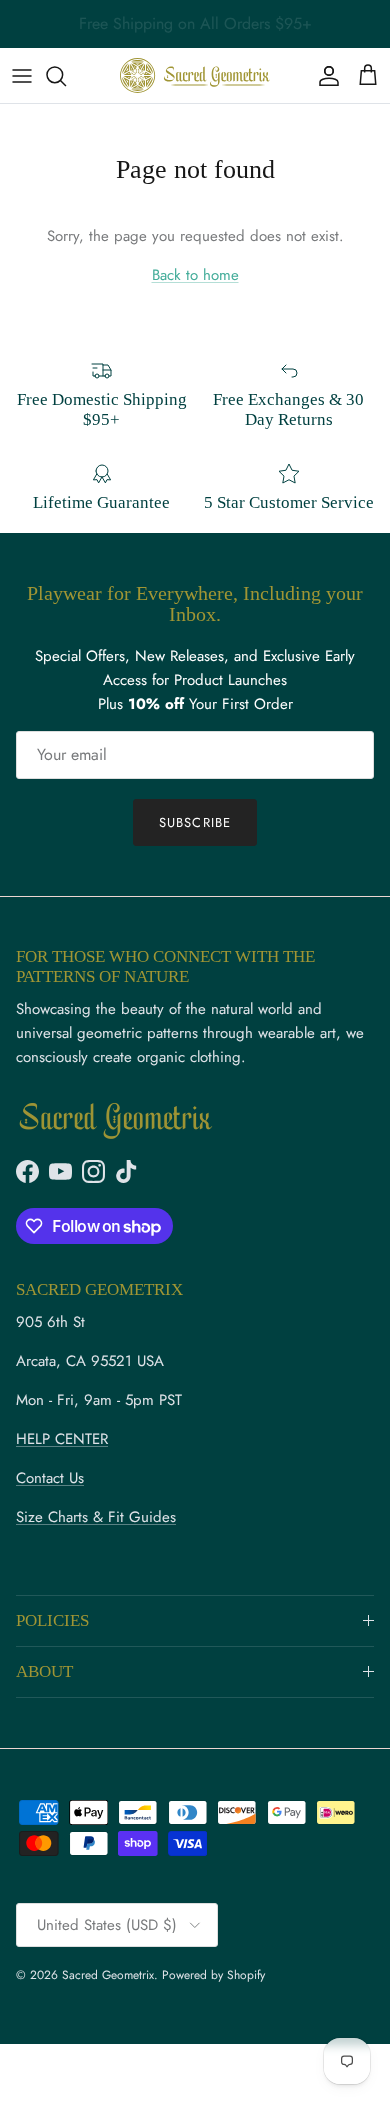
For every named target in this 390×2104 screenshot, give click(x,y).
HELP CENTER (62, 1439)
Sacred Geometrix (108, 1975)
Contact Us (50, 1478)
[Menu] (22, 76)
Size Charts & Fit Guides (96, 1517)
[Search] (66, 76)
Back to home (195, 275)
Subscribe (194, 822)
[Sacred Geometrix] (195, 75)
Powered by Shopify (213, 1975)
